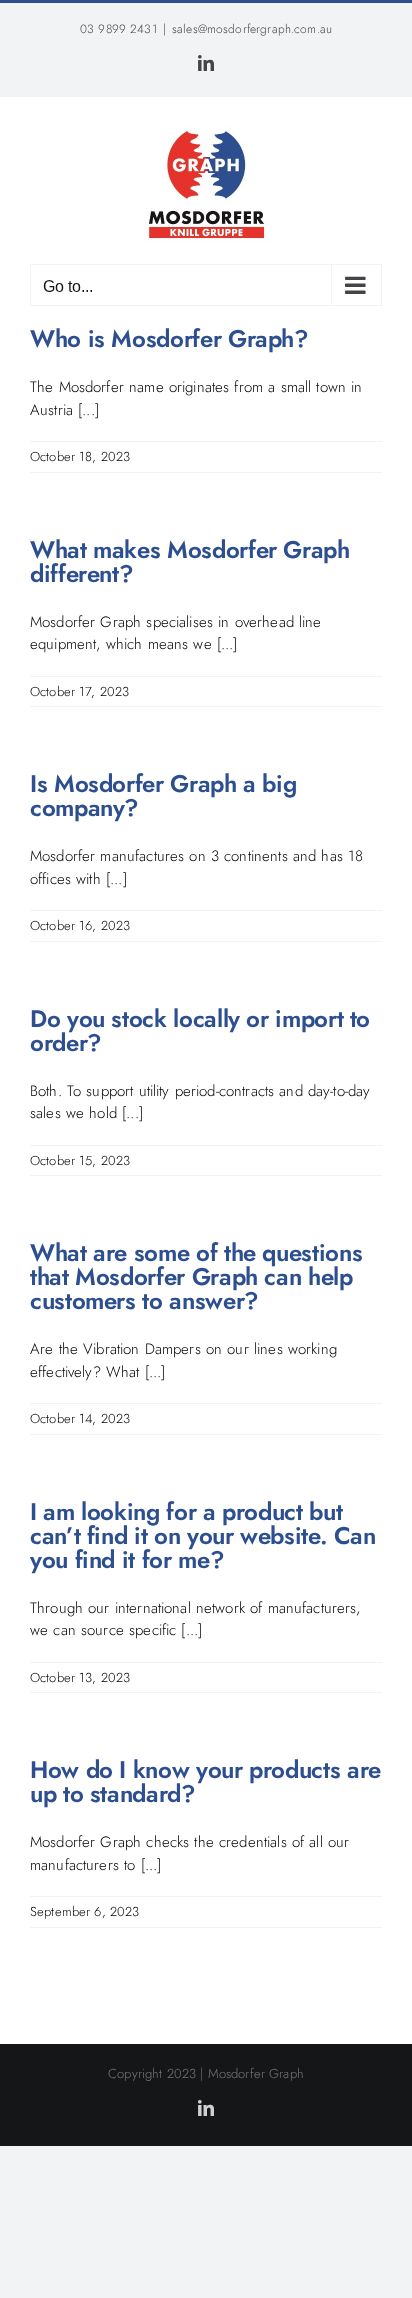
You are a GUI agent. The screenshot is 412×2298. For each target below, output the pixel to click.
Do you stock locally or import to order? (200, 1030)
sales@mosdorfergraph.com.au (252, 29)
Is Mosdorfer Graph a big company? (163, 795)
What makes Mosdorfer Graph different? (190, 561)
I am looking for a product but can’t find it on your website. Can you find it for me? (203, 1535)
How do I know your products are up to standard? (205, 1781)
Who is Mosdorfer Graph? (169, 338)
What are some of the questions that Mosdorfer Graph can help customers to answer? (196, 1276)
